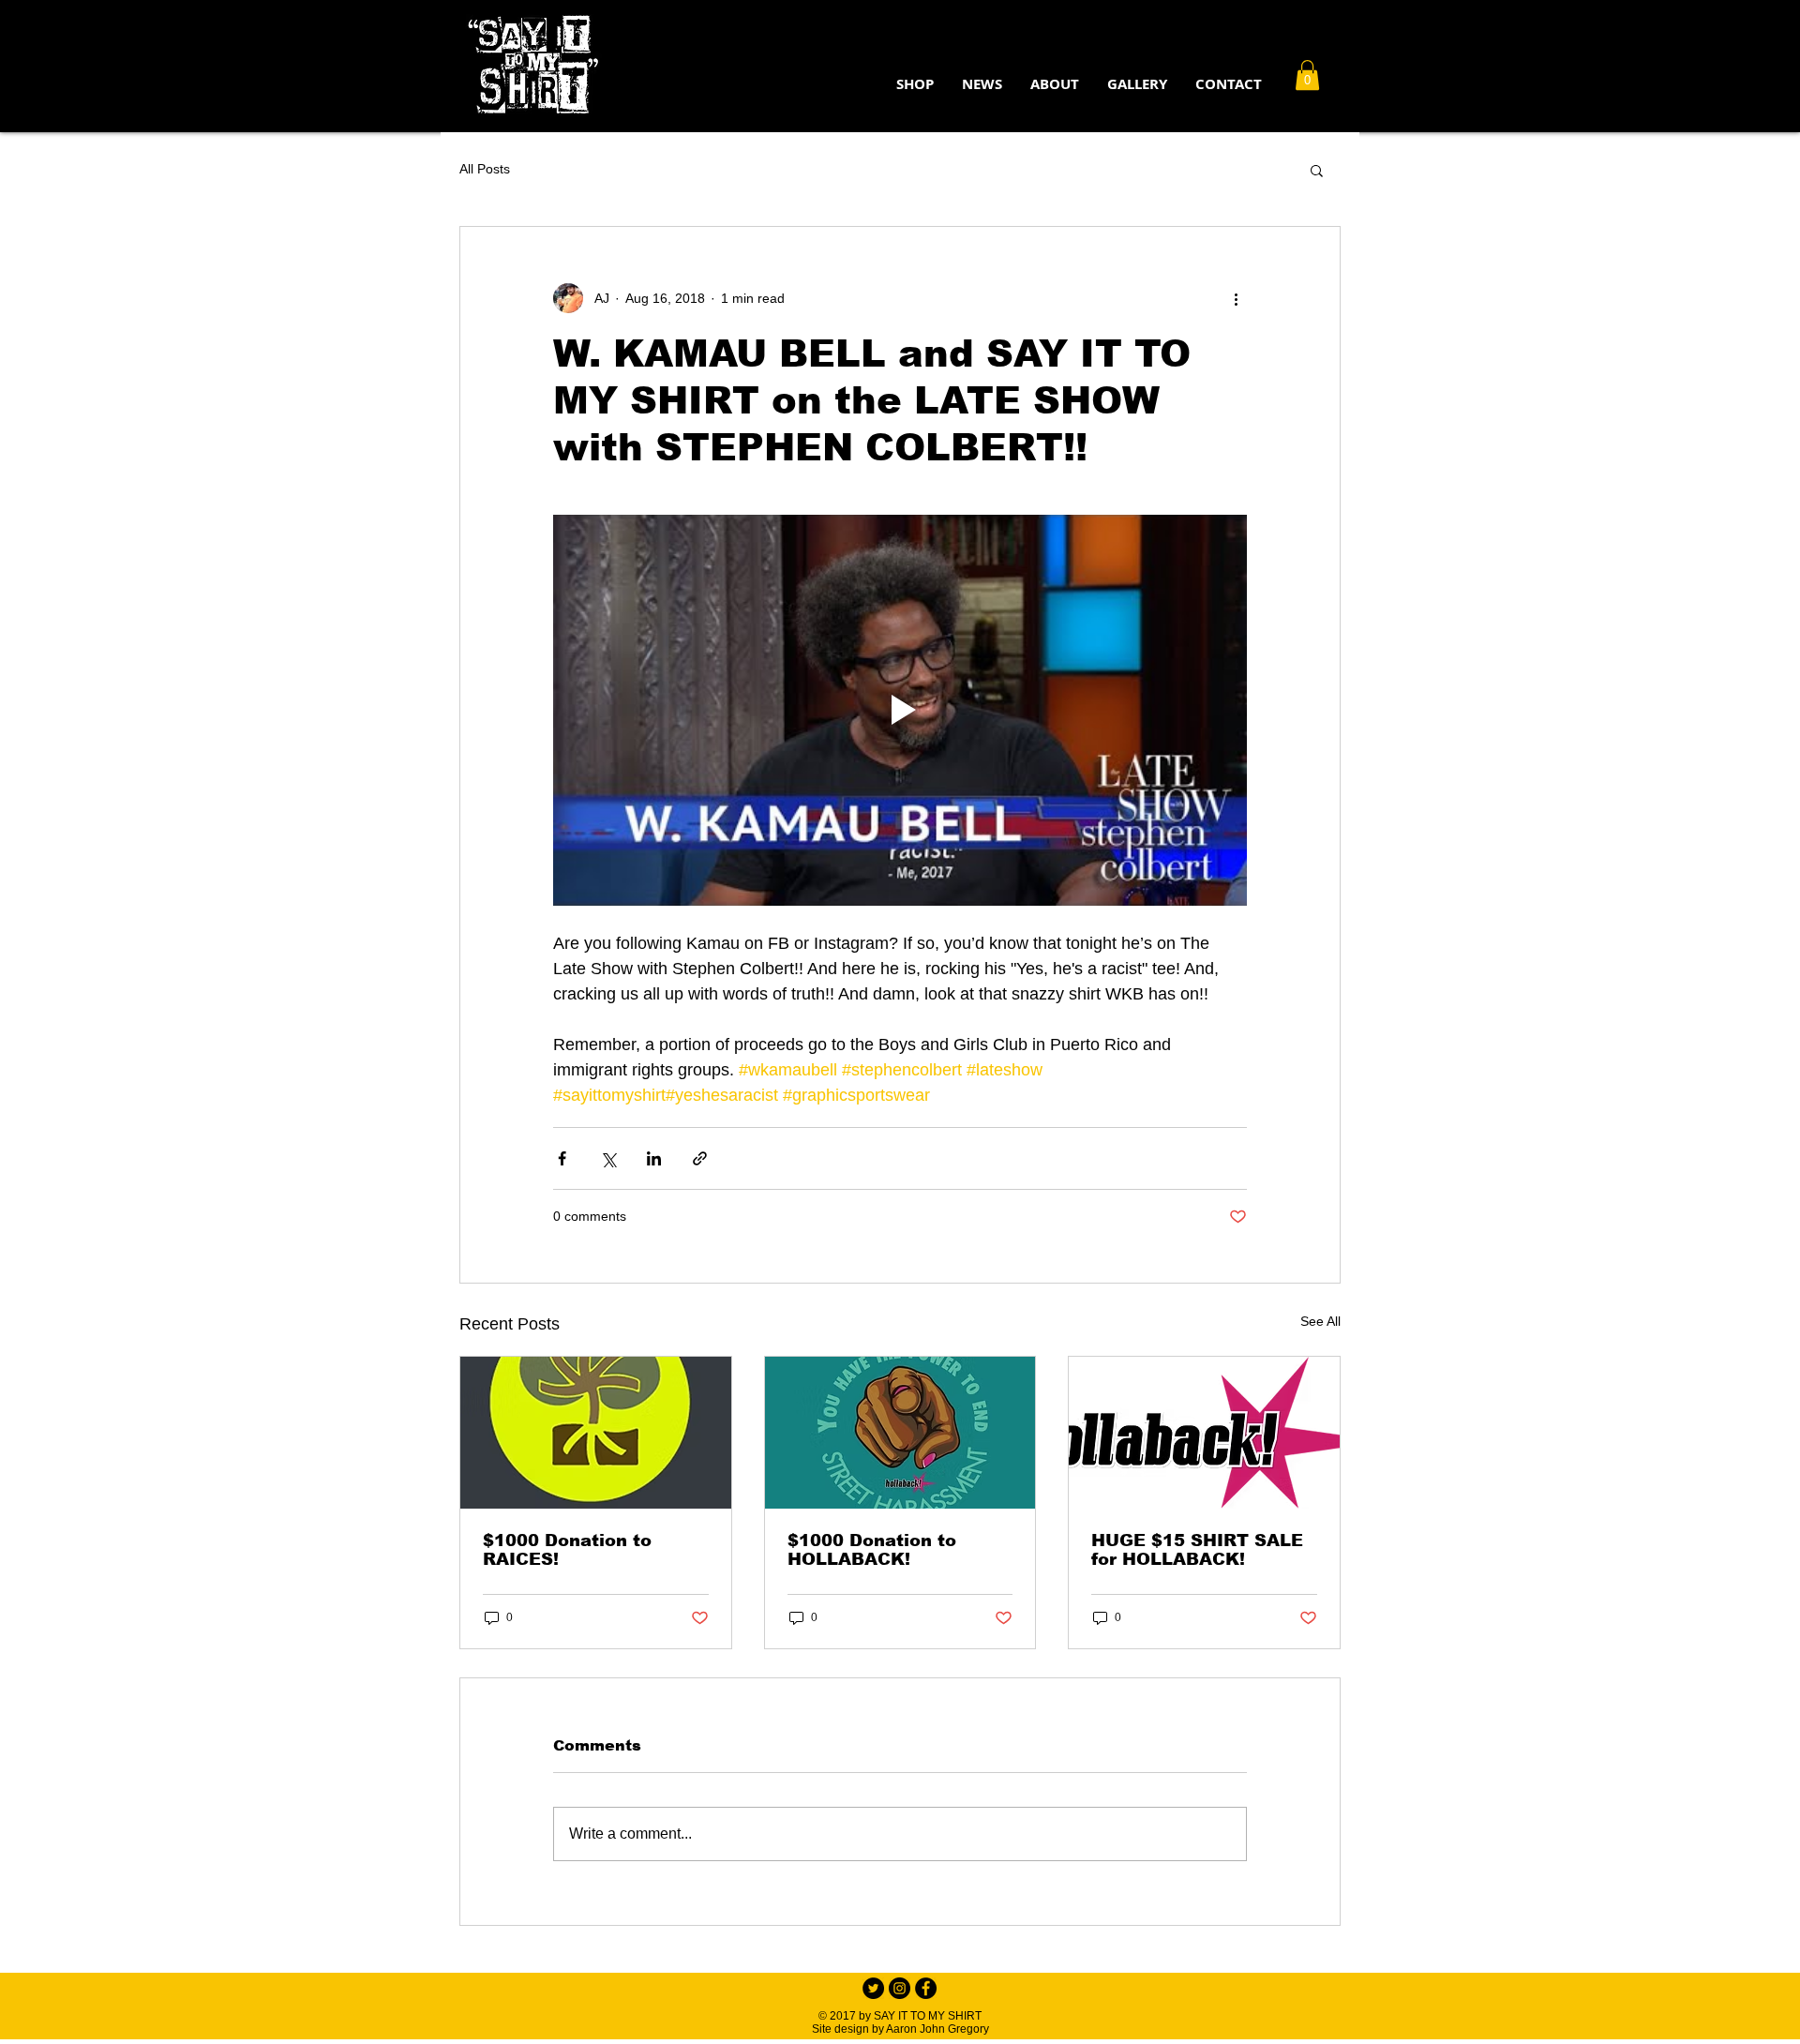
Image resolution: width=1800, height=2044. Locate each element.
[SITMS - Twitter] (873, 1988)
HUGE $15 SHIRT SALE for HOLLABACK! (1197, 1550)
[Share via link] (700, 1158)
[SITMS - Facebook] (926, 1988)
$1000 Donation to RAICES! (567, 1550)
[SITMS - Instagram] (900, 1988)
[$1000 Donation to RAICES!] (596, 1433)
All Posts (485, 169)
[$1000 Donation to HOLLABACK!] (900, 1433)
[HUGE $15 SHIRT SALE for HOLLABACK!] (1204, 1433)
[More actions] (1236, 298)
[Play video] (900, 710)
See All (1320, 1321)
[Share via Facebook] (562, 1158)
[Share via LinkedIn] (654, 1158)
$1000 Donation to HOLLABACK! (872, 1550)
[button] (1055, 84)
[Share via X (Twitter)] (608, 1158)
